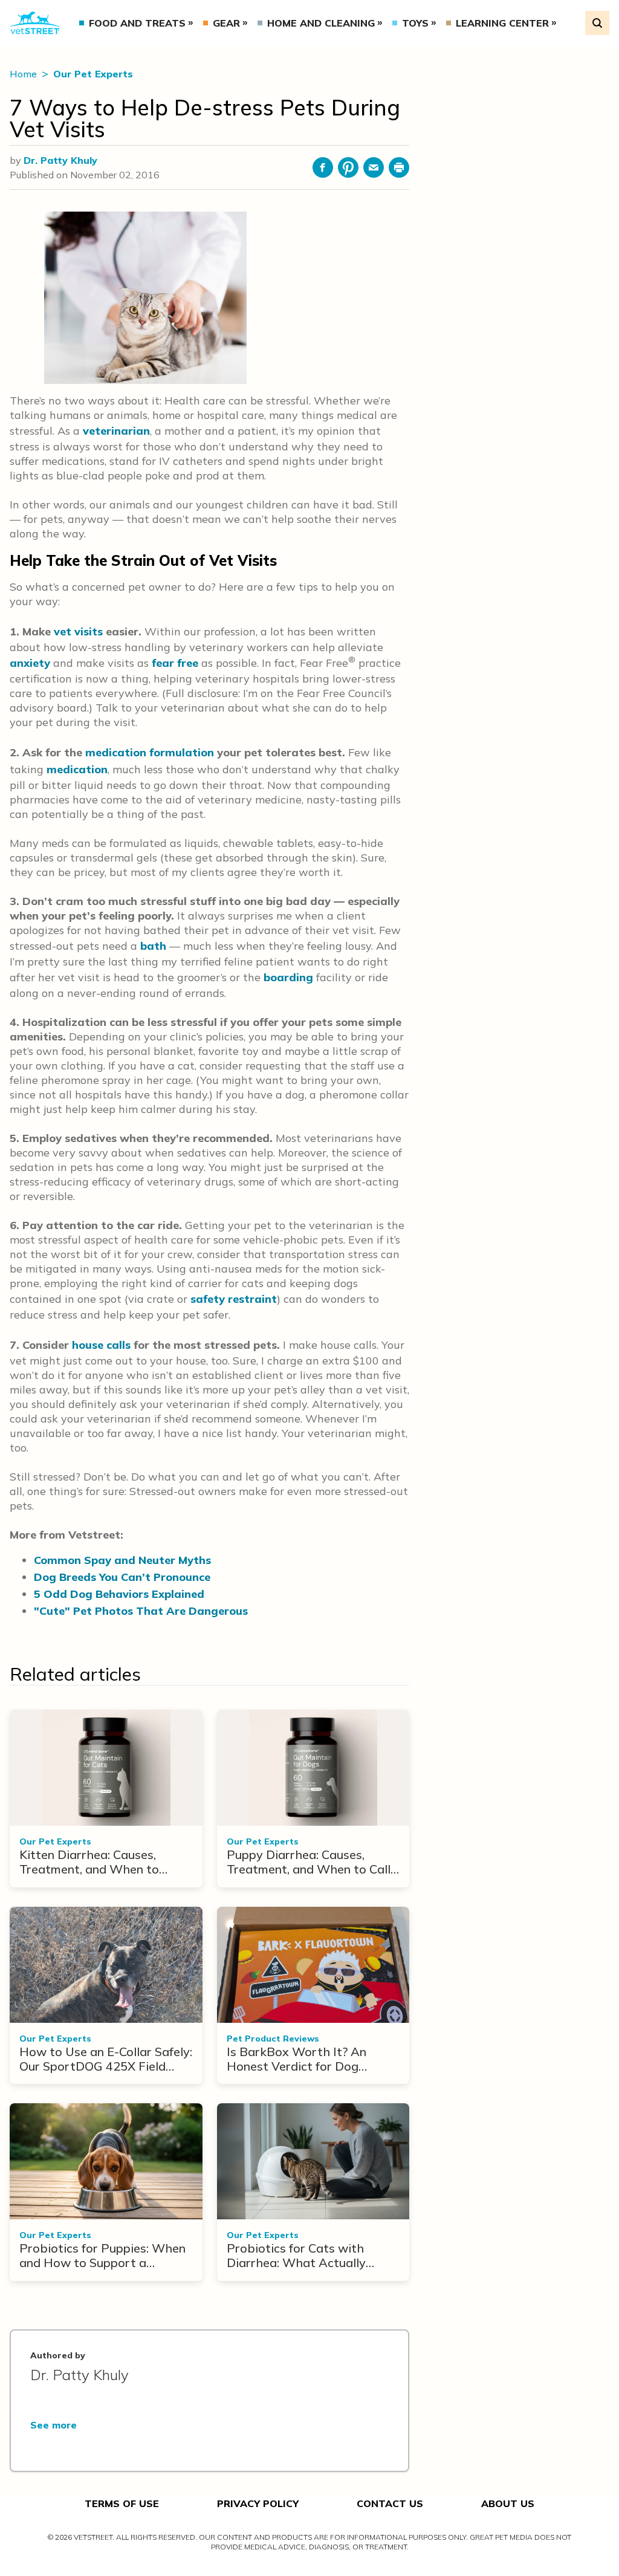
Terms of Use (122, 2503)
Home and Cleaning (321, 23)
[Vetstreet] (35, 23)
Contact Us (390, 2503)
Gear (226, 23)
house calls (101, 1345)
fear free (175, 663)
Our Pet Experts (93, 74)
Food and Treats (137, 23)
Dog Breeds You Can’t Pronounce (122, 1577)
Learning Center (502, 23)
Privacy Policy (258, 2503)
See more (53, 2425)
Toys (415, 23)
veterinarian (116, 431)
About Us (508, 2503)
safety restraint (234, 1299)
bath (153, 946)
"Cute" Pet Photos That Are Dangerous (141, 1611)
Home (24, 74)
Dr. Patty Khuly (60, 160)
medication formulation (150, 752)
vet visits (78, 631)
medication (77, 769)
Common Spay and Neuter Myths (122, 1560)
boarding (288, 977)
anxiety (30, 663)
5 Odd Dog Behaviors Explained (119, 1594)
